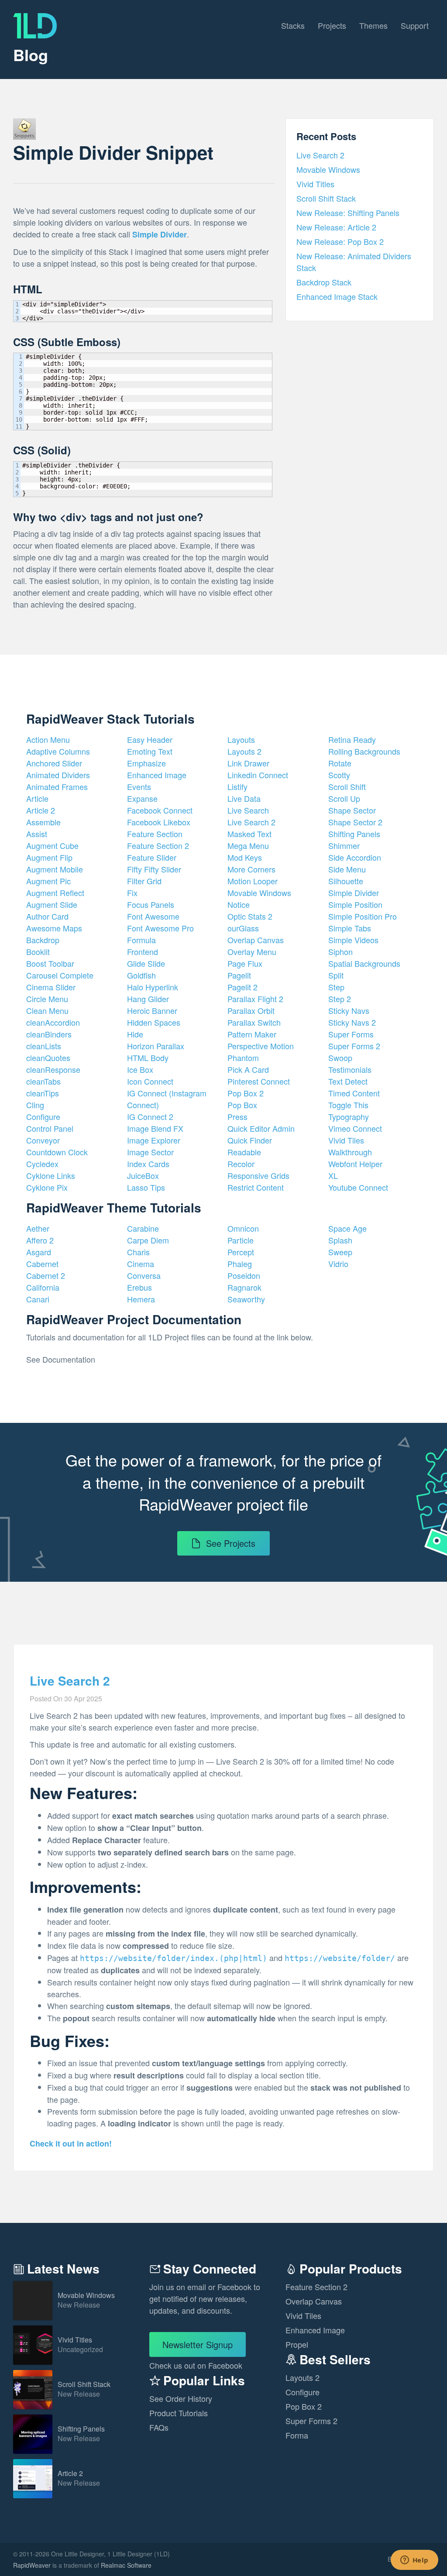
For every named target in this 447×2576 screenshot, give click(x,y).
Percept (241, 1252)
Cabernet (42, 1264)
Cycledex (42, 1164)
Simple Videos (353, 940)
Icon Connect (150, 1081)
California (43, 1287)
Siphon (340, 951)
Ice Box (140, 1069)
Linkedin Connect (258, 775)
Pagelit (239, 975)
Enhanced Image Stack (337, 296)
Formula (141, 940)
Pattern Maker (252, 1034)
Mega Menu (248, 845)
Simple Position (355, 904)
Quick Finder (250, 1140)
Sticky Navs (349, 1010)
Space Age (347, 1228)
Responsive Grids (258, 1175)
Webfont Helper (355, 1164)
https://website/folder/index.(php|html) (174, 1958)
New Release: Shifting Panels (348, 213)
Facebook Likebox (159, 822)
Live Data (244, 798)
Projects (332, 25)
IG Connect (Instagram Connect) (167, 1099)
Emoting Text (150, 751)
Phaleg (240, 1264)
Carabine (143, 1228)
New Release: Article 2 (336, 227)
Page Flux (245, 963)
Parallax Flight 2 (255, 999)
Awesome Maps (54, 928)
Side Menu (347, 869)
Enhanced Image (157, 775)
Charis (138, 1252)
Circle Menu (47, 999)
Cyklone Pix (47, 1187)
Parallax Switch (254, 1022)
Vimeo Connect (355, 1128)
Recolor (241, 1164)
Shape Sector (352, 810)
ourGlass (243, 928)
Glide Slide (146, 963)
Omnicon (243, 1228)
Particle (241, 1240)
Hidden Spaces (154, 1022)
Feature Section (155, 834)
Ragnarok (244, 1287)
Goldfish (141, 975)
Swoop (340, 1058)
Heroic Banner (152, 1010)
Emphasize (146, 763)
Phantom (243, 1058)
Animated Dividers (58, 775)
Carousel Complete (60, 975)
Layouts (241, 739)
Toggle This (348, 1105)
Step (336, 987)
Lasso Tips (146, 1187)
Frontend (143, 951)
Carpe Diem (148, 1240)
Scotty (339, 775)
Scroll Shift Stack (326, 198)
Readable (244, 1152)
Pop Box (242, 1105)
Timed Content (354, 1093)
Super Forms (351, 1034)
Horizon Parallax (156, 1046)
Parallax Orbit (251, 1010)
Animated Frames (57, 787)
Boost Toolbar (50, 963)
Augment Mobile (55, 869)
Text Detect (348, 1081)
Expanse (142, 798)
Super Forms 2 (354, 1046)
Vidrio (338, 1264)
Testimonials (350, 1069)
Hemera (141, 1299)
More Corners (251, 869)
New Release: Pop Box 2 (340, 241)
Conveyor (43, 1140)
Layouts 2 (244, 751)
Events (139, 787)
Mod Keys (245, 857)
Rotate (340, 763)
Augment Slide (52, 904)
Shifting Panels (354, 834)
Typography (349, 1116)
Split (336, 975)
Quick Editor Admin (261, 1128)
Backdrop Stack (324, 282)
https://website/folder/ (340, 1958)
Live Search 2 (320, 155)
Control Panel (50, 1128)
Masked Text (249, 834)
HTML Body (148, 1058)
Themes (373, 25)
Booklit (38, 951)
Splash (340, 1240)
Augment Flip (49, 857)
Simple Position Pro (363, 916)
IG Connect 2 (150, 1116)
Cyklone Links (51, 1175)
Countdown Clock (57, 1152)
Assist (37, 834)
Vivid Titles (315, 184)
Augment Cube (52, 845)
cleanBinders (49, 1034)
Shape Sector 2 (355, 822)
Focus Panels (151, 904)
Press (237, 1116)
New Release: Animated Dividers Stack (354, 262)
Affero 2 (40, 1240)
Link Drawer (248, 763)
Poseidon (244, 1275)
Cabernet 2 (46, 1275)
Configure (43, 1116)
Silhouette (346, 881)
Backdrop (43, 940)
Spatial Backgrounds (364, 963)
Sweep (340, 1252)
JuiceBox (143, 1175)
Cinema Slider (51, 987)
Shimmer (344, 845)
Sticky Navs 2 (352, 1022)
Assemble (43, 822)
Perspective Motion (261, 1046)
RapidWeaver (32, 2565)
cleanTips (43, 1093)
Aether (38, 1228)
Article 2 (41, 810)
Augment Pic (48, 881)
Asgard (39, 1252)
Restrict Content (256, 1187)
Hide (135, 1034)
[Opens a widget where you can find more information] (414, 2561)
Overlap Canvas (256, 940)
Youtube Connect (358, 1187)
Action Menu (48, 739)
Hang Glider (148, 999)
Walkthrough (350, 1152)
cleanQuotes (48, 1058)
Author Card (47, 916)
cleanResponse (53, 1069)
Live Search (248, 810)
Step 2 (340, 999)
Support (415, 25)
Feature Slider (152, 857)
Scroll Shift (347, 787)
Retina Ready (352, 739)
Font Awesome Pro (160, 928)
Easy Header (150, 739)
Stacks (293, 25)
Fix (132, 893)
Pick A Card (248, 1069)
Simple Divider (354, 893)
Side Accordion (355, 857)
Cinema (141, 1264)
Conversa (144, 1275)
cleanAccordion (53, 1022)
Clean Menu (47, 1010)
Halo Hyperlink (153, 987)
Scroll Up (344, 798)
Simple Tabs (350, 928)
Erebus (139, 1287)
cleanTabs (43, 1081)
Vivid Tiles (346, 1140)
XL (333, 1175)
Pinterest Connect (259, 1081)
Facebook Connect (160, 810)
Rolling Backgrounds (364, 751)
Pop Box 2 (246, 1093)
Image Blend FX (155, 1128)
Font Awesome (153, 916)
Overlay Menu (252, 951)
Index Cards (148, 1164)
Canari (38, 1299)
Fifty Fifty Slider (154, 869)
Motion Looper (253, 881)
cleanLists (44, 1046)
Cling (35, 1105)
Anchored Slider (54, 763)
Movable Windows (328, 169)
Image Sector (150, 1152)
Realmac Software (126, 2565)
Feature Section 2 (158, 845)
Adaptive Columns (58, 751)
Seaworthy (246, 1299)
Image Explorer (154, 1140)
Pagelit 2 (242, 987)
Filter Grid (144, 881)
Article (37, 798)
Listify (237, 787)
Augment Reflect (55, 893)
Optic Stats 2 (250, 916)
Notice (239, 904)
